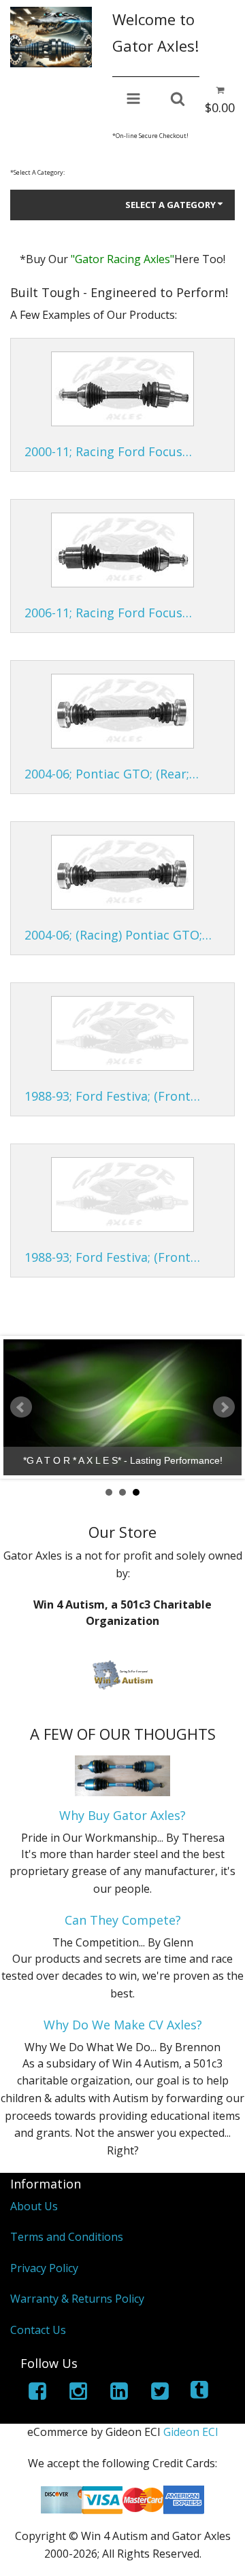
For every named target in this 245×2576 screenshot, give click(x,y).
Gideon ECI (191, 2432)
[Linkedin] (119, 2393)
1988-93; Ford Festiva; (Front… (112, 1096)
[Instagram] (78, 2393)
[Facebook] (37, 2393)
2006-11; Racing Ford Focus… (108, 613)
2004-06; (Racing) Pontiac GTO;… (118, 935)
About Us (34, 2206)
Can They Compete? (123, 1920)
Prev (21, 1407)
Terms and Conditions (67, 2237)
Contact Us (38, 2330)
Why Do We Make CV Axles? (123, 2025)
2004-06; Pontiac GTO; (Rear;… (112, 774)
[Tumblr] (201, 2393)
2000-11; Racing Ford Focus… (108, 451)
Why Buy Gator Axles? (122, 1815)
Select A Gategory (170, 205)
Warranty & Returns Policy (77, 2299)
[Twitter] (160, 2393)
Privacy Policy (44, 2268)
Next (224, 1407)
